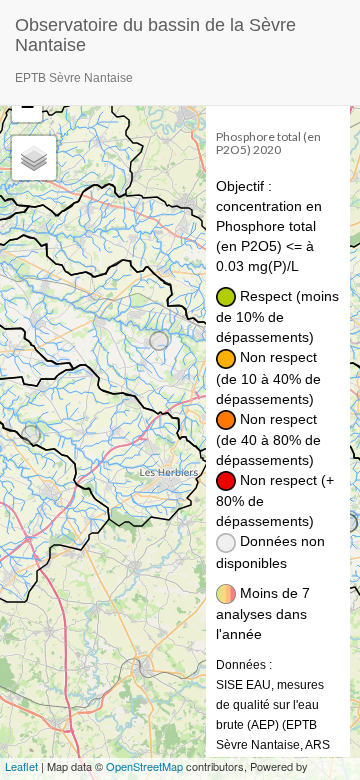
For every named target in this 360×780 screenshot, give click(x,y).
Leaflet (21, 766)
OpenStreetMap (144, 766)
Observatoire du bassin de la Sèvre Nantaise (155, 32)
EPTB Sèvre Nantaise (74, 78)
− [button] (27, 106)
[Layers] (34, 158)
